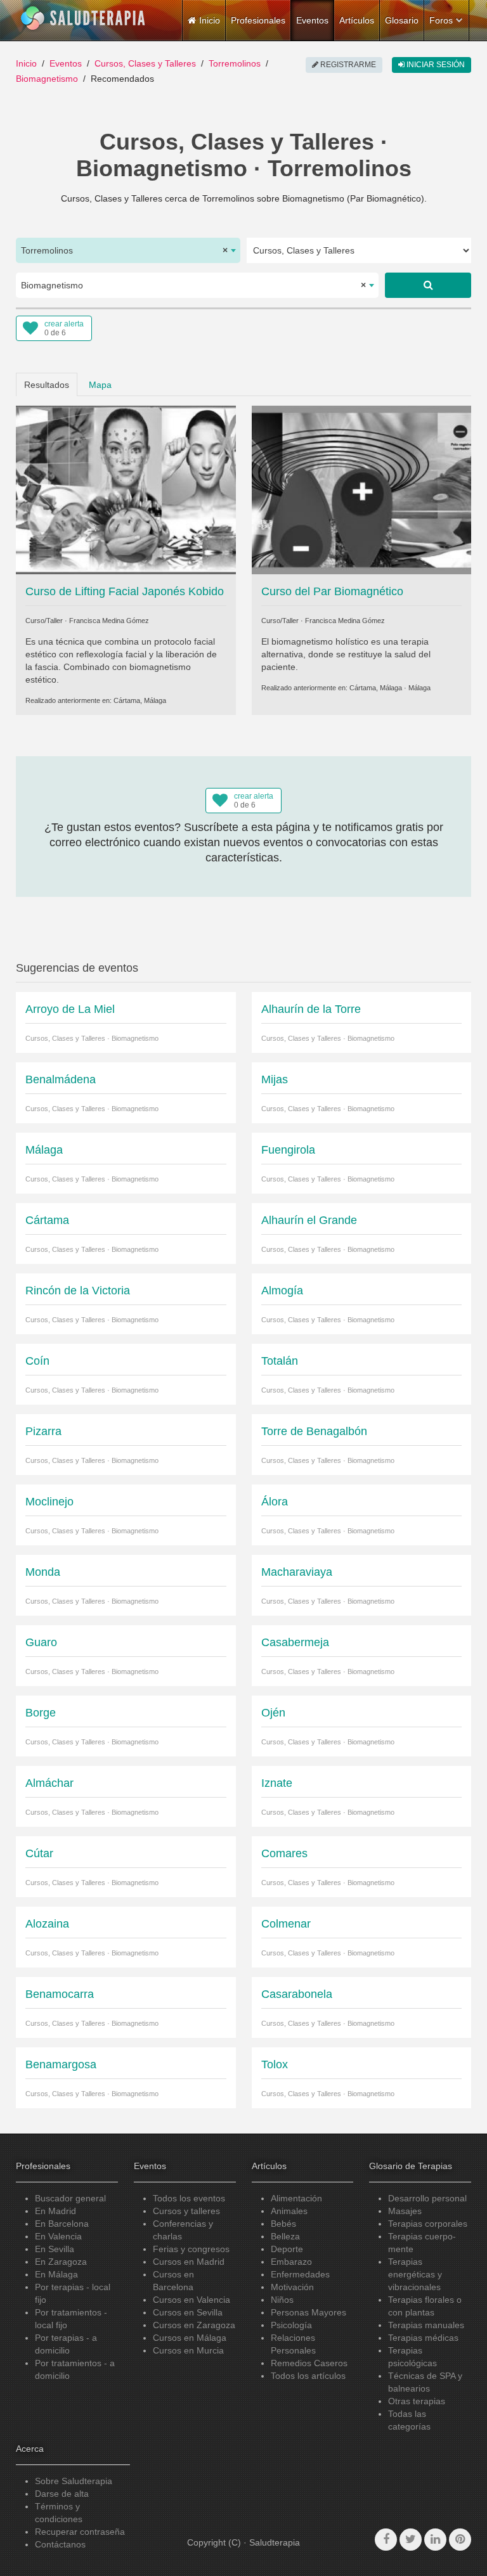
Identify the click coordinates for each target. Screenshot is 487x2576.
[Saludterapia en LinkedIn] (435, 2540)
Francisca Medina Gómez (109, 621)
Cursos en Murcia (188, 2350)
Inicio (26, 63)
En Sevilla (55, 2249)
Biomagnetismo (47, 79)
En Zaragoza (61, 2262)
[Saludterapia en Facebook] (386, 2540)
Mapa (100, 385)
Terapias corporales (428, 2224)
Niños (282, 2300)
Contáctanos (60, 2544)
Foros (441, 20)
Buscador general (70, 2198)
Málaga (419, 688)
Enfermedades (300, 2274)
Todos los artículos (308, 2376)
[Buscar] (428, 285)
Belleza (285, 2236)
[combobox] (128, 250)
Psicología (291, 2325)
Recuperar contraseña (80, 2532)
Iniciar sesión (435, 65)
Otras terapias (417, 2401)
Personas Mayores (308, 2312)
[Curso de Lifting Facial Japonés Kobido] (126, 489)
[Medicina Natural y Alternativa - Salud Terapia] (83, 18)
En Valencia (58, 2236)
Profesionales (258, 20)
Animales (289, 2211)
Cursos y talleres (186, 2211)
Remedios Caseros (309, 2363)
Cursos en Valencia (192, 2300)
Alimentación (296, 2198)
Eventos (312, 20)
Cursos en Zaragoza (194, 2325)
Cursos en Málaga (190, 2338)
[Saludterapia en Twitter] (411, 2540)
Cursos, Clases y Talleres (145, 63)
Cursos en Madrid (189, 2262)
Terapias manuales (426, 2325)
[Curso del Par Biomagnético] (362, 489)
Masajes (405, 2211)
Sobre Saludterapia (74, 2481)
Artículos (357, 20)
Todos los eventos (189, 2198)
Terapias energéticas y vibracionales (415, 2274)
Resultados (47, 385)
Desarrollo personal (427, 2198)
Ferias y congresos (191, 2249)
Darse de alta (62, 2494)
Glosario (402, 20)
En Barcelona (62, 2224)
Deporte (287, 2249)
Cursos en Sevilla (188, 2312)
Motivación (292, 2287)
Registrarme (347, 65)
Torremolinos (235, 63)
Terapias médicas (423, 2338)
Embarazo (291, 2262)
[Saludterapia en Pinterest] (460, 2540)
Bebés (283, 2224)
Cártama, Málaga (140, 700)
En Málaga (56, 2274)
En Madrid (55, 2211)
